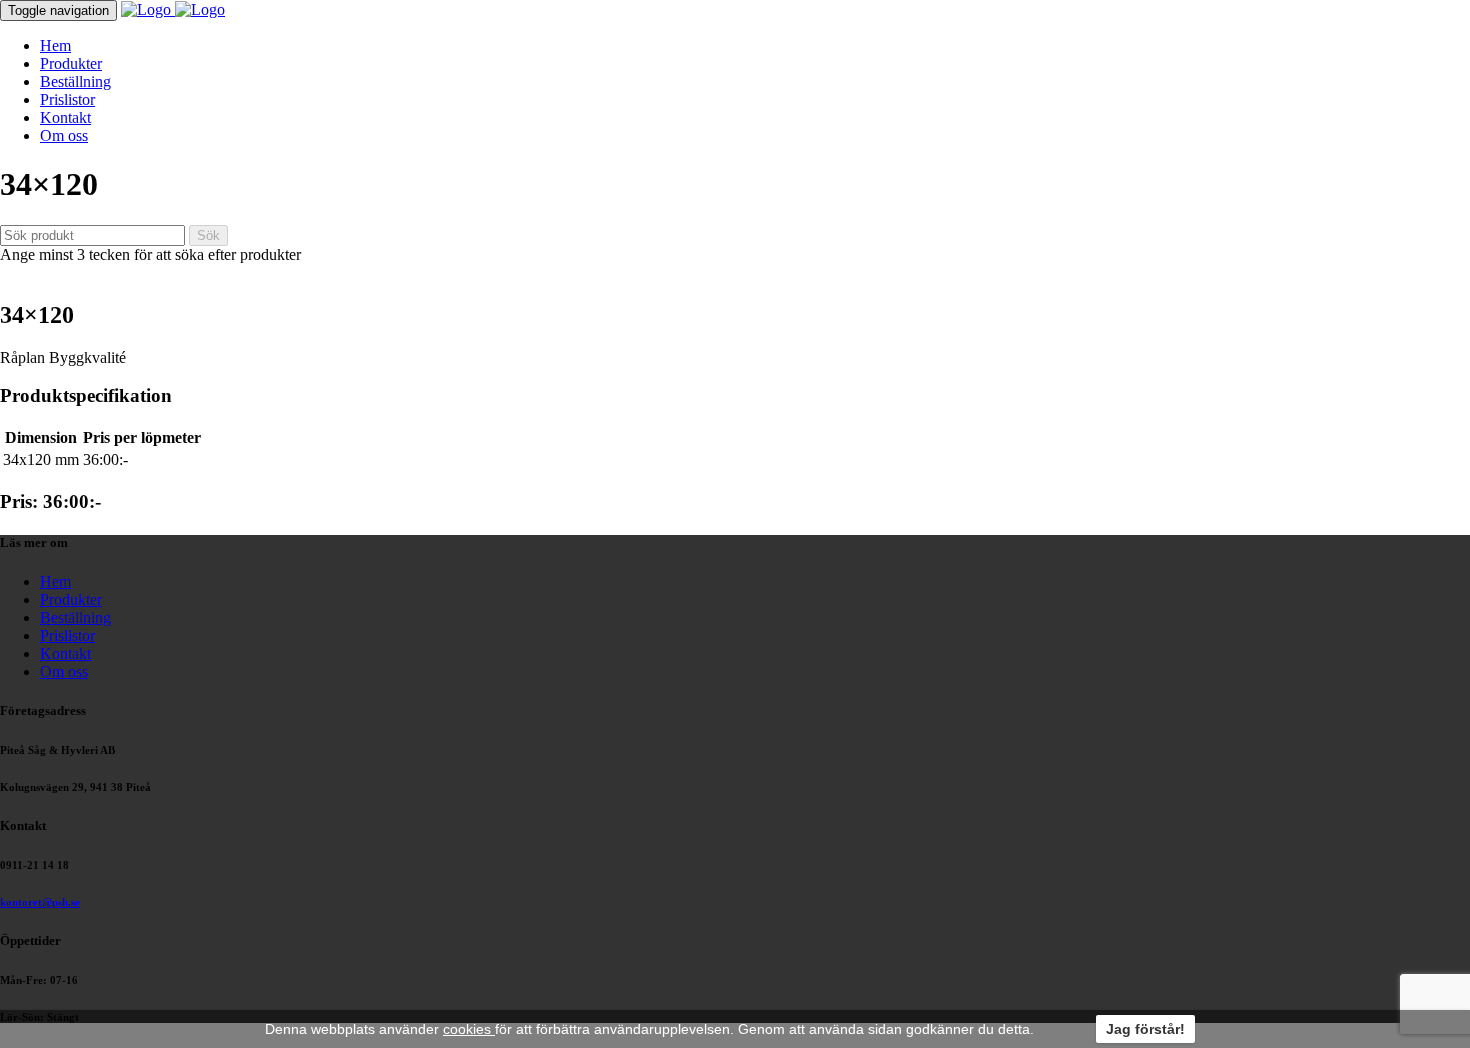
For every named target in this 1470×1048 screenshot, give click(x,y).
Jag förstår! (1145, 1029)
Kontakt (65, 117)
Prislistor (67, 99)
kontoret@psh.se (40, 902)
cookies (469, 1029)
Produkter (71, 63)
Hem (55, 45)
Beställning (75, 81)
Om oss (64, 135)
